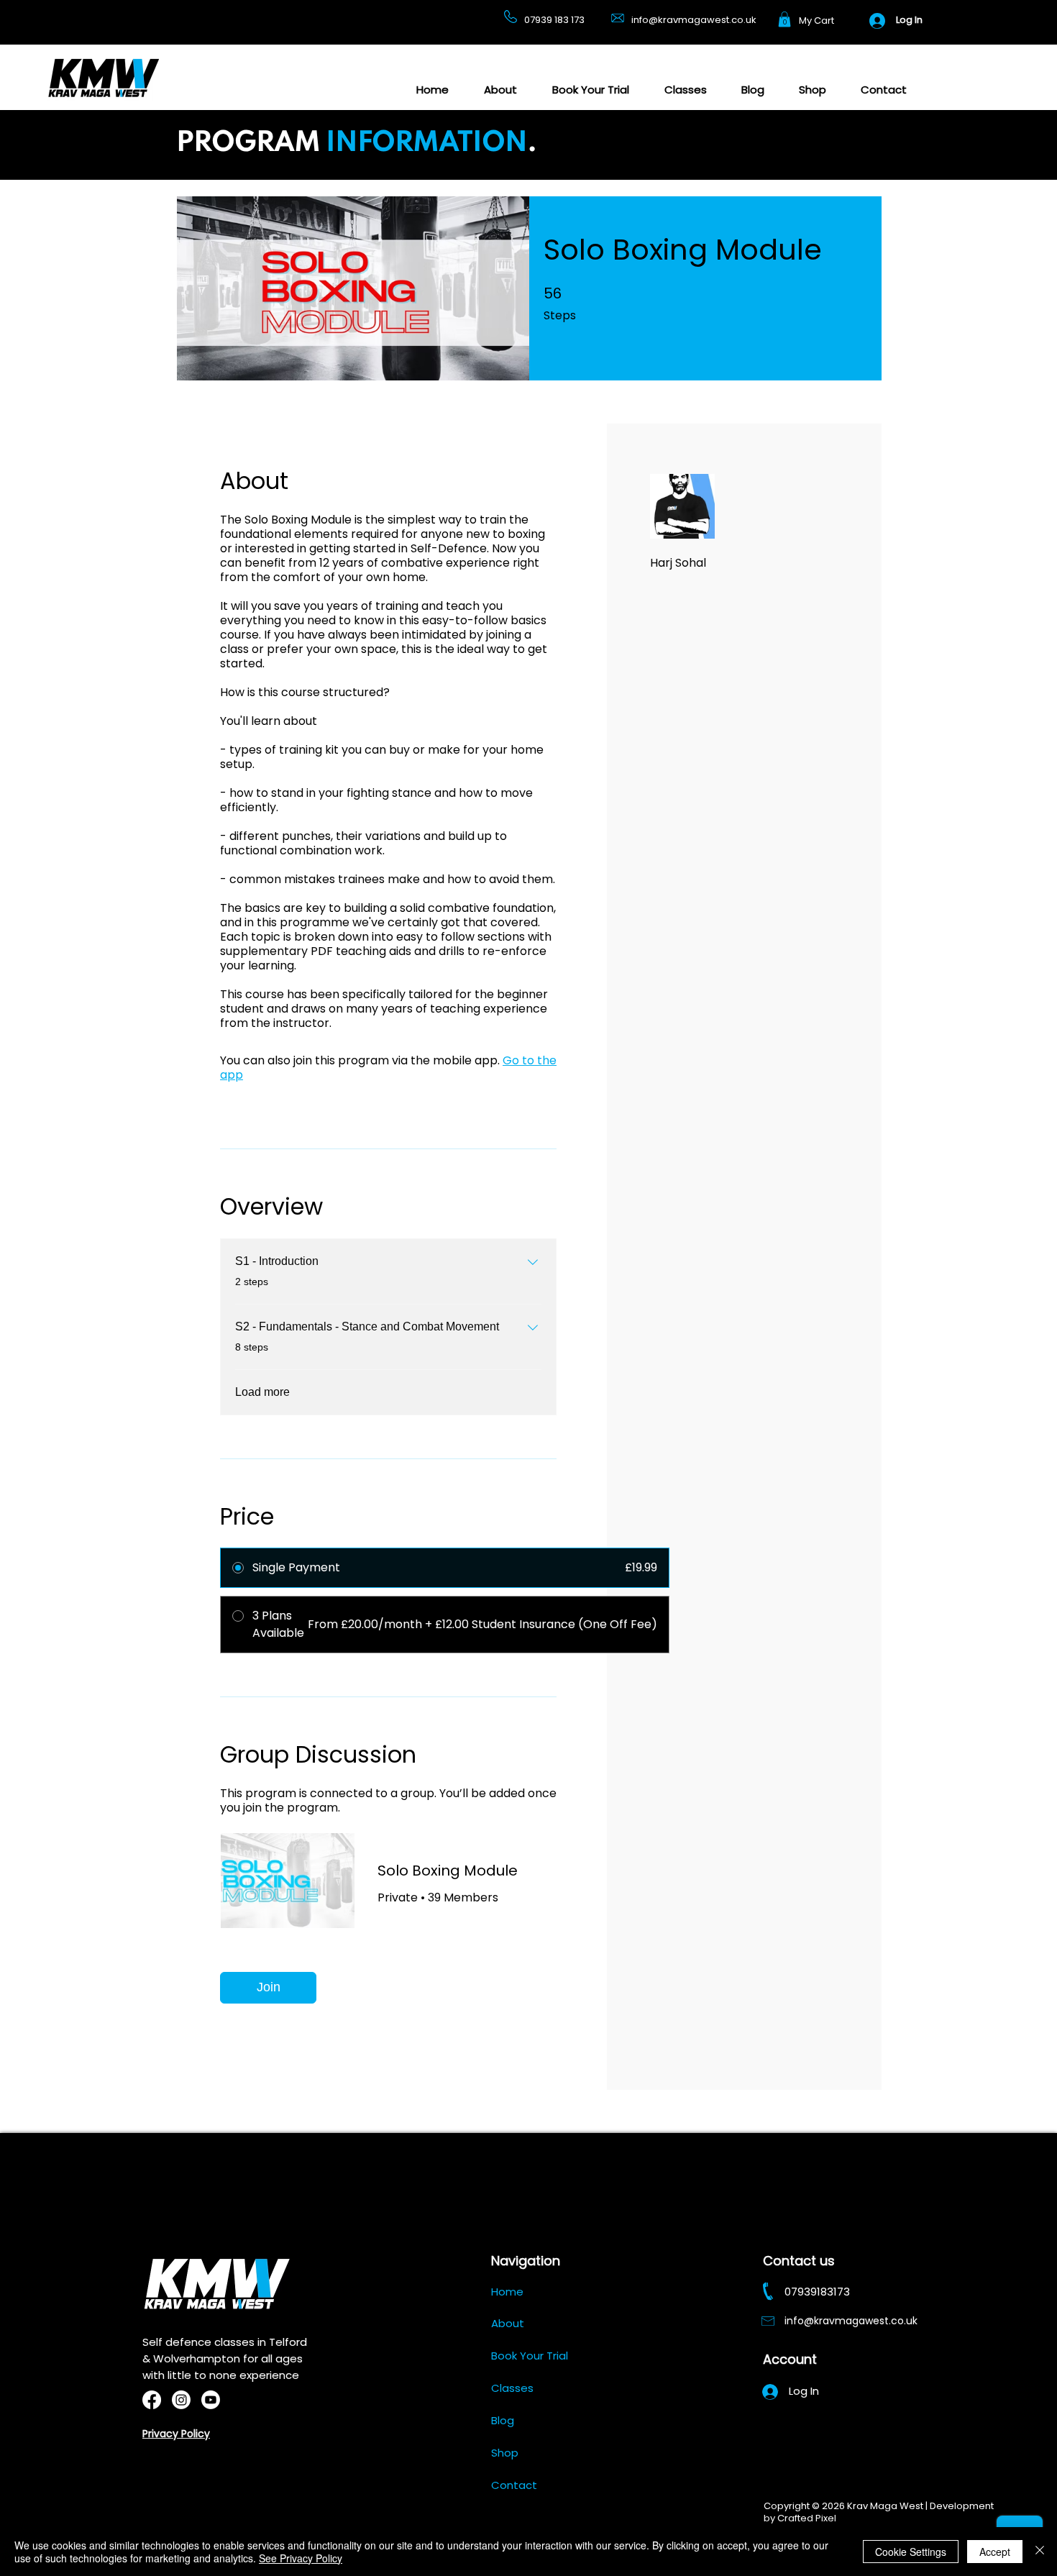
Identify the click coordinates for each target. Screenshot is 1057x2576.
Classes (512, 2388)
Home (507, 2292)
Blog (503, 2420)
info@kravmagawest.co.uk (694, 20)
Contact (514, 2485)
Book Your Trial (530, 2356)
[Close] (1040, 2552)
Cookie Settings (911, 2552)
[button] (784, 19)
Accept (995, 2552)
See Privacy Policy (301, 2558)
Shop (505, 2453)
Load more (262, 1392)
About (508, 2323)
